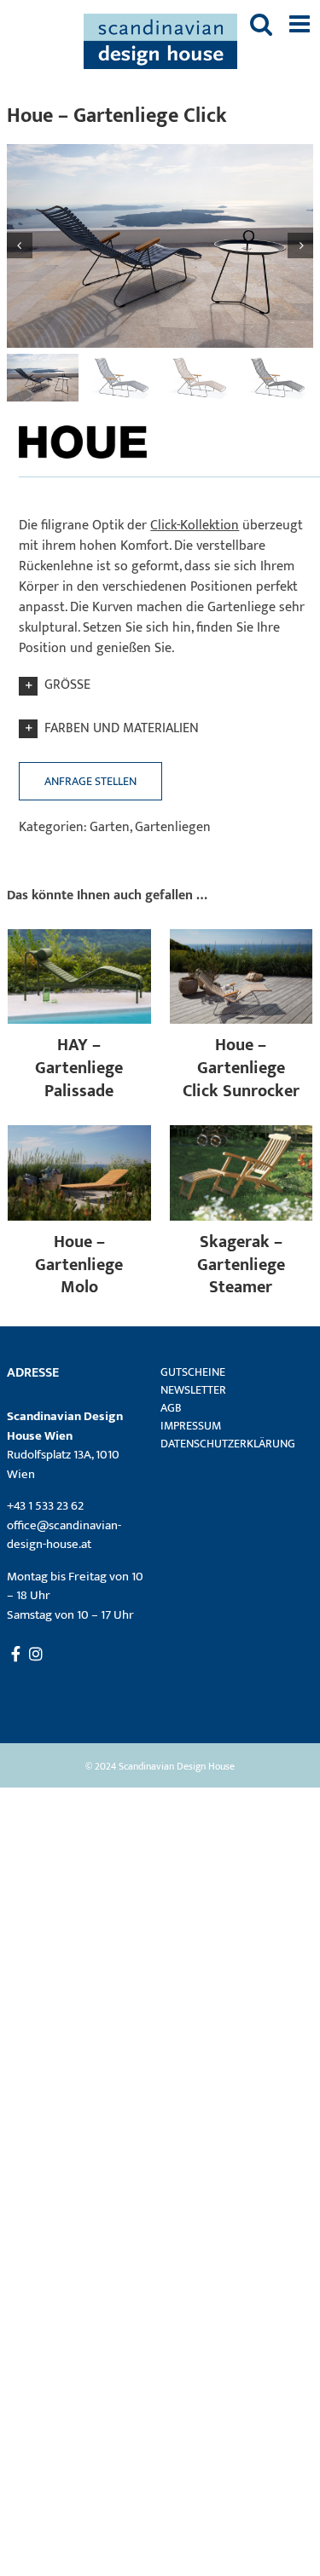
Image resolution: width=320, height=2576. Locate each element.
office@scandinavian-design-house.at (64, 1535)
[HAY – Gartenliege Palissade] (79, 939)
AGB (171, 1408)
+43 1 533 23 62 (45, 1506)
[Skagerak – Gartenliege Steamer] (241, 1135)
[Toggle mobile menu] (301, 24)
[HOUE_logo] (83, 425)
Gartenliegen (173, 827)
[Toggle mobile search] (261, 24)
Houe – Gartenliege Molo (79, 1265)
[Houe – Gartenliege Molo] (79, 1135)
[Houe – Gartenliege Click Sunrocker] (241, 939)
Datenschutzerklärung (227, 1444)
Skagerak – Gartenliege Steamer (241, 1265)
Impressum (191, 1426)
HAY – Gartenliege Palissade (79, 1068)
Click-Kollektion (195, 526)
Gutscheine (193, 1372)
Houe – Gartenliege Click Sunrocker (241, 1068)
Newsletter (193, 1390)
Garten (110, 827)
